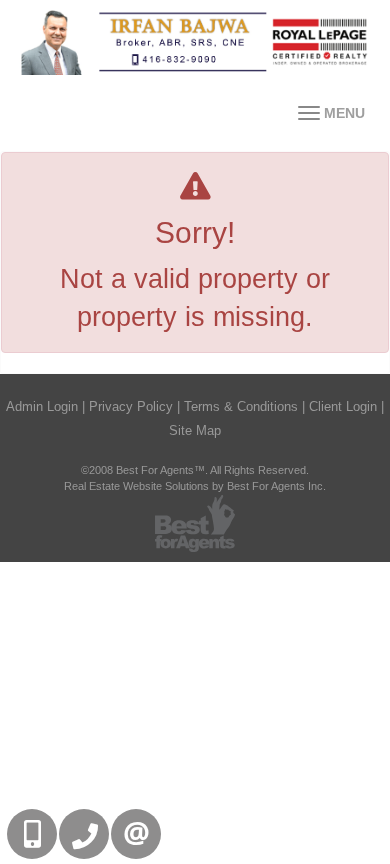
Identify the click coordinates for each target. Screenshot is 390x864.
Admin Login (42, 406)
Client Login (343, 406)
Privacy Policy (131, 406)
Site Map (195, 430)
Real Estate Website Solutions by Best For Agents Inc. (195, 486)
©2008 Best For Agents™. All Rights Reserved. (195, 470)
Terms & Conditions (241, 406)
